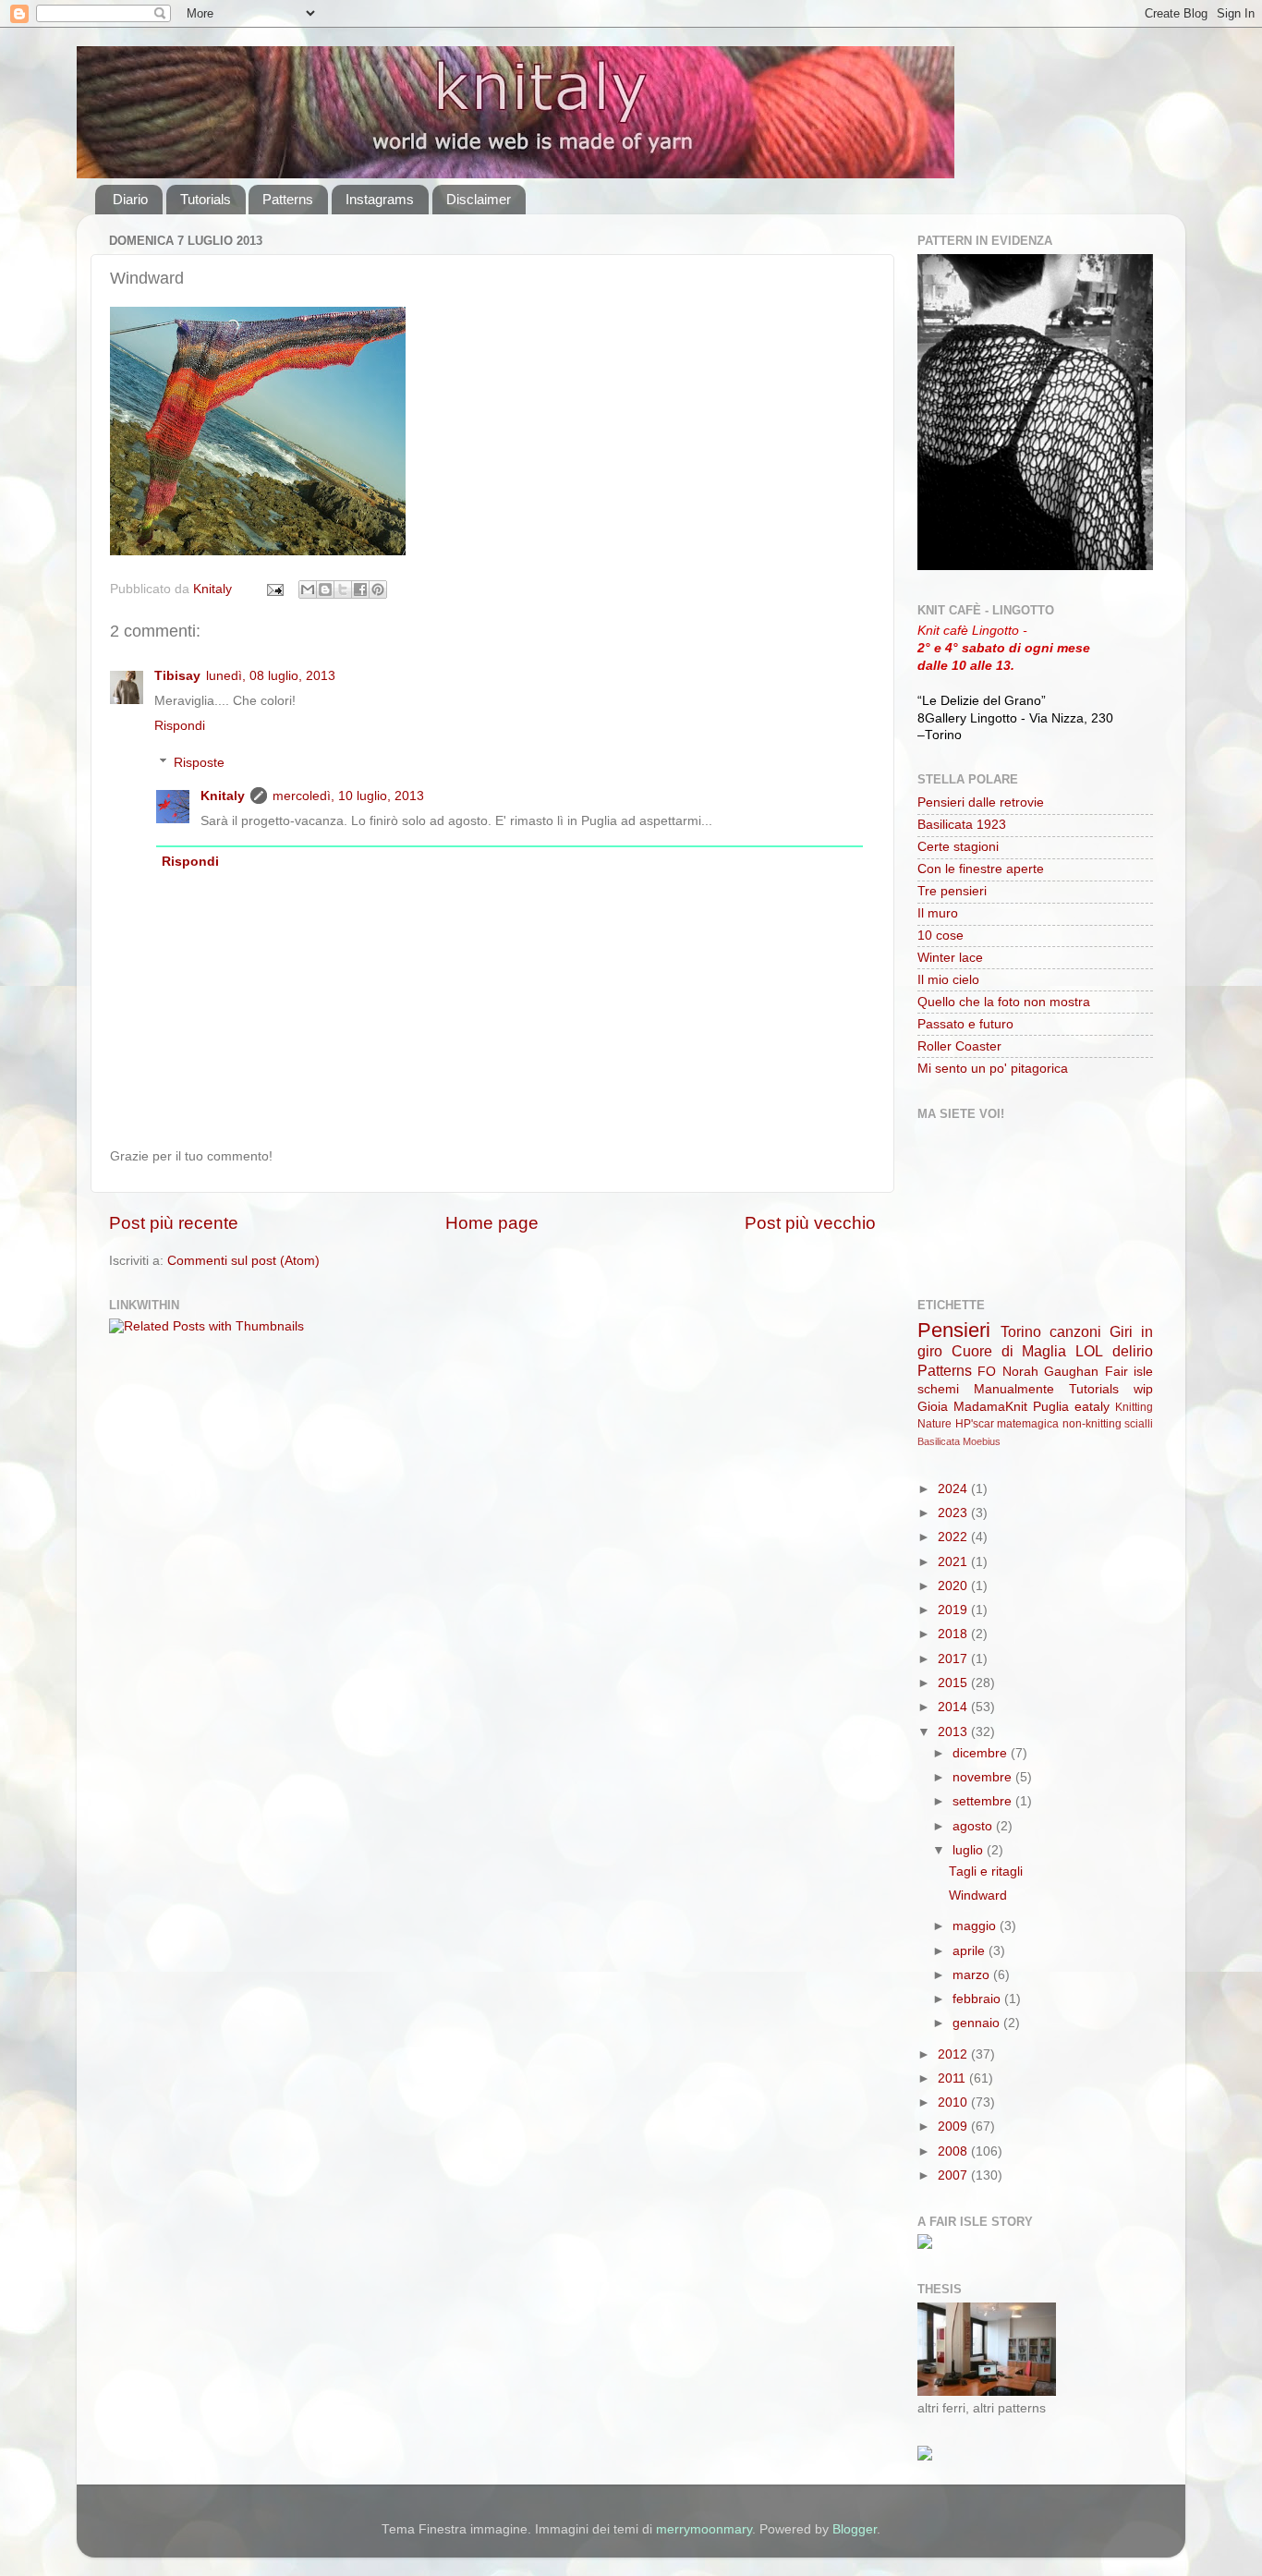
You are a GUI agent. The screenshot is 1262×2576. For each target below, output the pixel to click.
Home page (492, 1223)
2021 (954, 1562)
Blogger (855, 2529)
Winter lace (950, 958)
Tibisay (177, 676)
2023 (954, 1513)
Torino (1021, 1331)
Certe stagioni (958, 847)
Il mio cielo (948, 980)
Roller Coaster (959, 1046)
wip (1143, 1389)
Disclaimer (479, 199)
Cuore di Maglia (1009, 1351)
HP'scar (975, 1424)
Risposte (199, 763)
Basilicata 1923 (962, 825)
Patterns (288, 199)
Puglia (1051, 1407)
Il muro (938, 913)
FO (987, 1372)
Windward (978, 1896)
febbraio (978, 1999)
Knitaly (223, 796)
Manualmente (1014, 1389)
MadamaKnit (990, 1407)
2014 (954, 1707)
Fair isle (1129, 1372)
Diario (130, 199)
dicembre (982, 1753)
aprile (971, 1951)
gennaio (978, 2023)
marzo (973, 1975)
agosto (974, 1826)
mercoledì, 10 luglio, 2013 (348, 796)
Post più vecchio (810, 1223)
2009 (954, 2126)
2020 (954, 1586)
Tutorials (206, 199)
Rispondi (180, 726)
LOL (1089, 1351)
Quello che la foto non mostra (1004, 1002)
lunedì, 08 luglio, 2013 (271, 676)
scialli (1139, 1424)
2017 (954, 1659)
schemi (938, 1389)
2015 (954, 1683)
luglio (970, 1850)
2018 (954, 1634)
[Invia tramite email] (308, 589)
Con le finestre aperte (981, 869)
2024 (954, 1489)
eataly (1092, 1407)
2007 (954, 2175)
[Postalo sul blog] (325, 589)
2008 (954, 2151)
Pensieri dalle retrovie (981, 802)
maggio (976, 1926)
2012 (954, 2054)
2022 (954, 1537)
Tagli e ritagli (986, 1871)
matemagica (1028, 1424)
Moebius (982, 1441)
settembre (984, 1801)
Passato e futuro (965, 1024)
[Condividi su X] (343, 589)
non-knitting (1092, 1424)
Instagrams (380, 199)
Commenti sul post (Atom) (243, 1261)
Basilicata (939, 1441)
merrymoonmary (704, 2529)
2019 (954, 1610)
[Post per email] (274, 589)
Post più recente (174, 1223)
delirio (1133, 1351)
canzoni (1075, 1331)
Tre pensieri (952, 891)
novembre (984, 1777)
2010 (954, 2102)
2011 (953, 2078)
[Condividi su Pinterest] (378, 589)
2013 (954, 1732)
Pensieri (954, 1330)
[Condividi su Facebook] (360, 589)
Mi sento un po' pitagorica (993, 1069)
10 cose (940, 936)
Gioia (933, 1407)
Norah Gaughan (1050, 1372)
